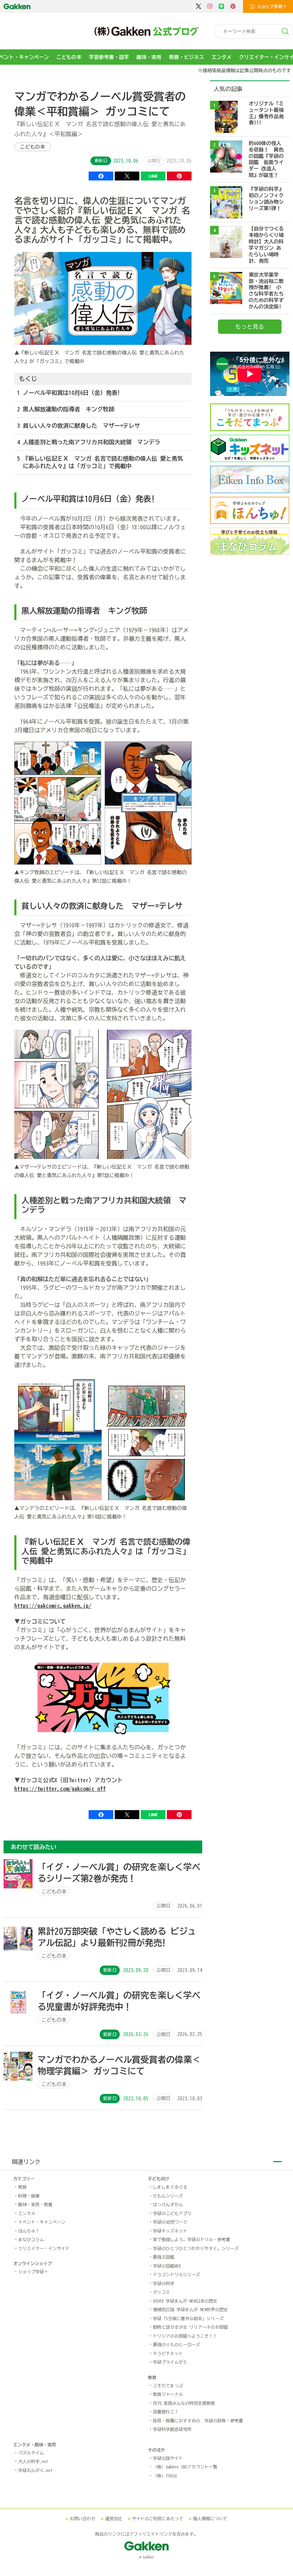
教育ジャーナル (168, 2394)
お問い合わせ (83, 2518)
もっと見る (250, 327)
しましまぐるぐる (170, 2187)
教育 (23, 2187)
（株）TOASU (165, 2476)
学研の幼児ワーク (170, 2222)
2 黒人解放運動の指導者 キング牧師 (66, 409)
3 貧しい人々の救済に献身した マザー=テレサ (79, 426)
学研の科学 (164, 2283)
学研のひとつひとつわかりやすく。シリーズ (196, 2248)
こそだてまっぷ (168, 2386)
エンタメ (222, 57)
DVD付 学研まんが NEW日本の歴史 (185, 2301)
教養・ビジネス (187, 57)
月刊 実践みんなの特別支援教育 (184, 2403)
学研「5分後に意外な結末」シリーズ (188, 2318)
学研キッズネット (170, 2231)
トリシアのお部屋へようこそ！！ (185, 2336)
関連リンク (26, 2162)
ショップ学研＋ (33, 2272)
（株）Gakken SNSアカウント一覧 (185, 2467)
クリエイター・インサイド (44, 2248)
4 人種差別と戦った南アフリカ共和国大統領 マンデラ (89, 442)
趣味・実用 (149, 57)
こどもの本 (69, 57)
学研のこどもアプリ (172, 2213)
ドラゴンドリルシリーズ (177, 2274)
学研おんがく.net (35, 2470)
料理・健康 (29, 2196)
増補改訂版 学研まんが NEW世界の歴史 (190, 2309)
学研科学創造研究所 (172, 2429)
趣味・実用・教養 (35, 2204)
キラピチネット (168, 2353)
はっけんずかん (168, 2204)
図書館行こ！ (166, 2412)
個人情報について (210, 2518)
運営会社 (114, 2518)
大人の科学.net (33, 2461)
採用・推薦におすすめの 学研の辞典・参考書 (198, 2421)
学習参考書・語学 (109, 57)
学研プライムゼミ (170, 2362)
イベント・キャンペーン (42, 2222)
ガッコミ (162, 2292)
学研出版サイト (168, 2458)
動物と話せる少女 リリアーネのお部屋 (190, 2327)
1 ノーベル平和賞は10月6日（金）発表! (69, 393)
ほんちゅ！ (29, 2231)
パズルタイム (31, 2453)
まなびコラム (31, 2239)
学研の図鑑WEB (167, 2266)
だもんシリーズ (168, 2196)
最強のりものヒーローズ (177, 2344)
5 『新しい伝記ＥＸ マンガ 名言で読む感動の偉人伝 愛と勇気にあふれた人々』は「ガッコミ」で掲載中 (100, 462)
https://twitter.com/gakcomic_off (60, 1789)
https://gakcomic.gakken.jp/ (53, 1606)
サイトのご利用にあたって (158, 2518)
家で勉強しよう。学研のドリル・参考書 (192, 2239)
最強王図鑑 (164, 2257)
